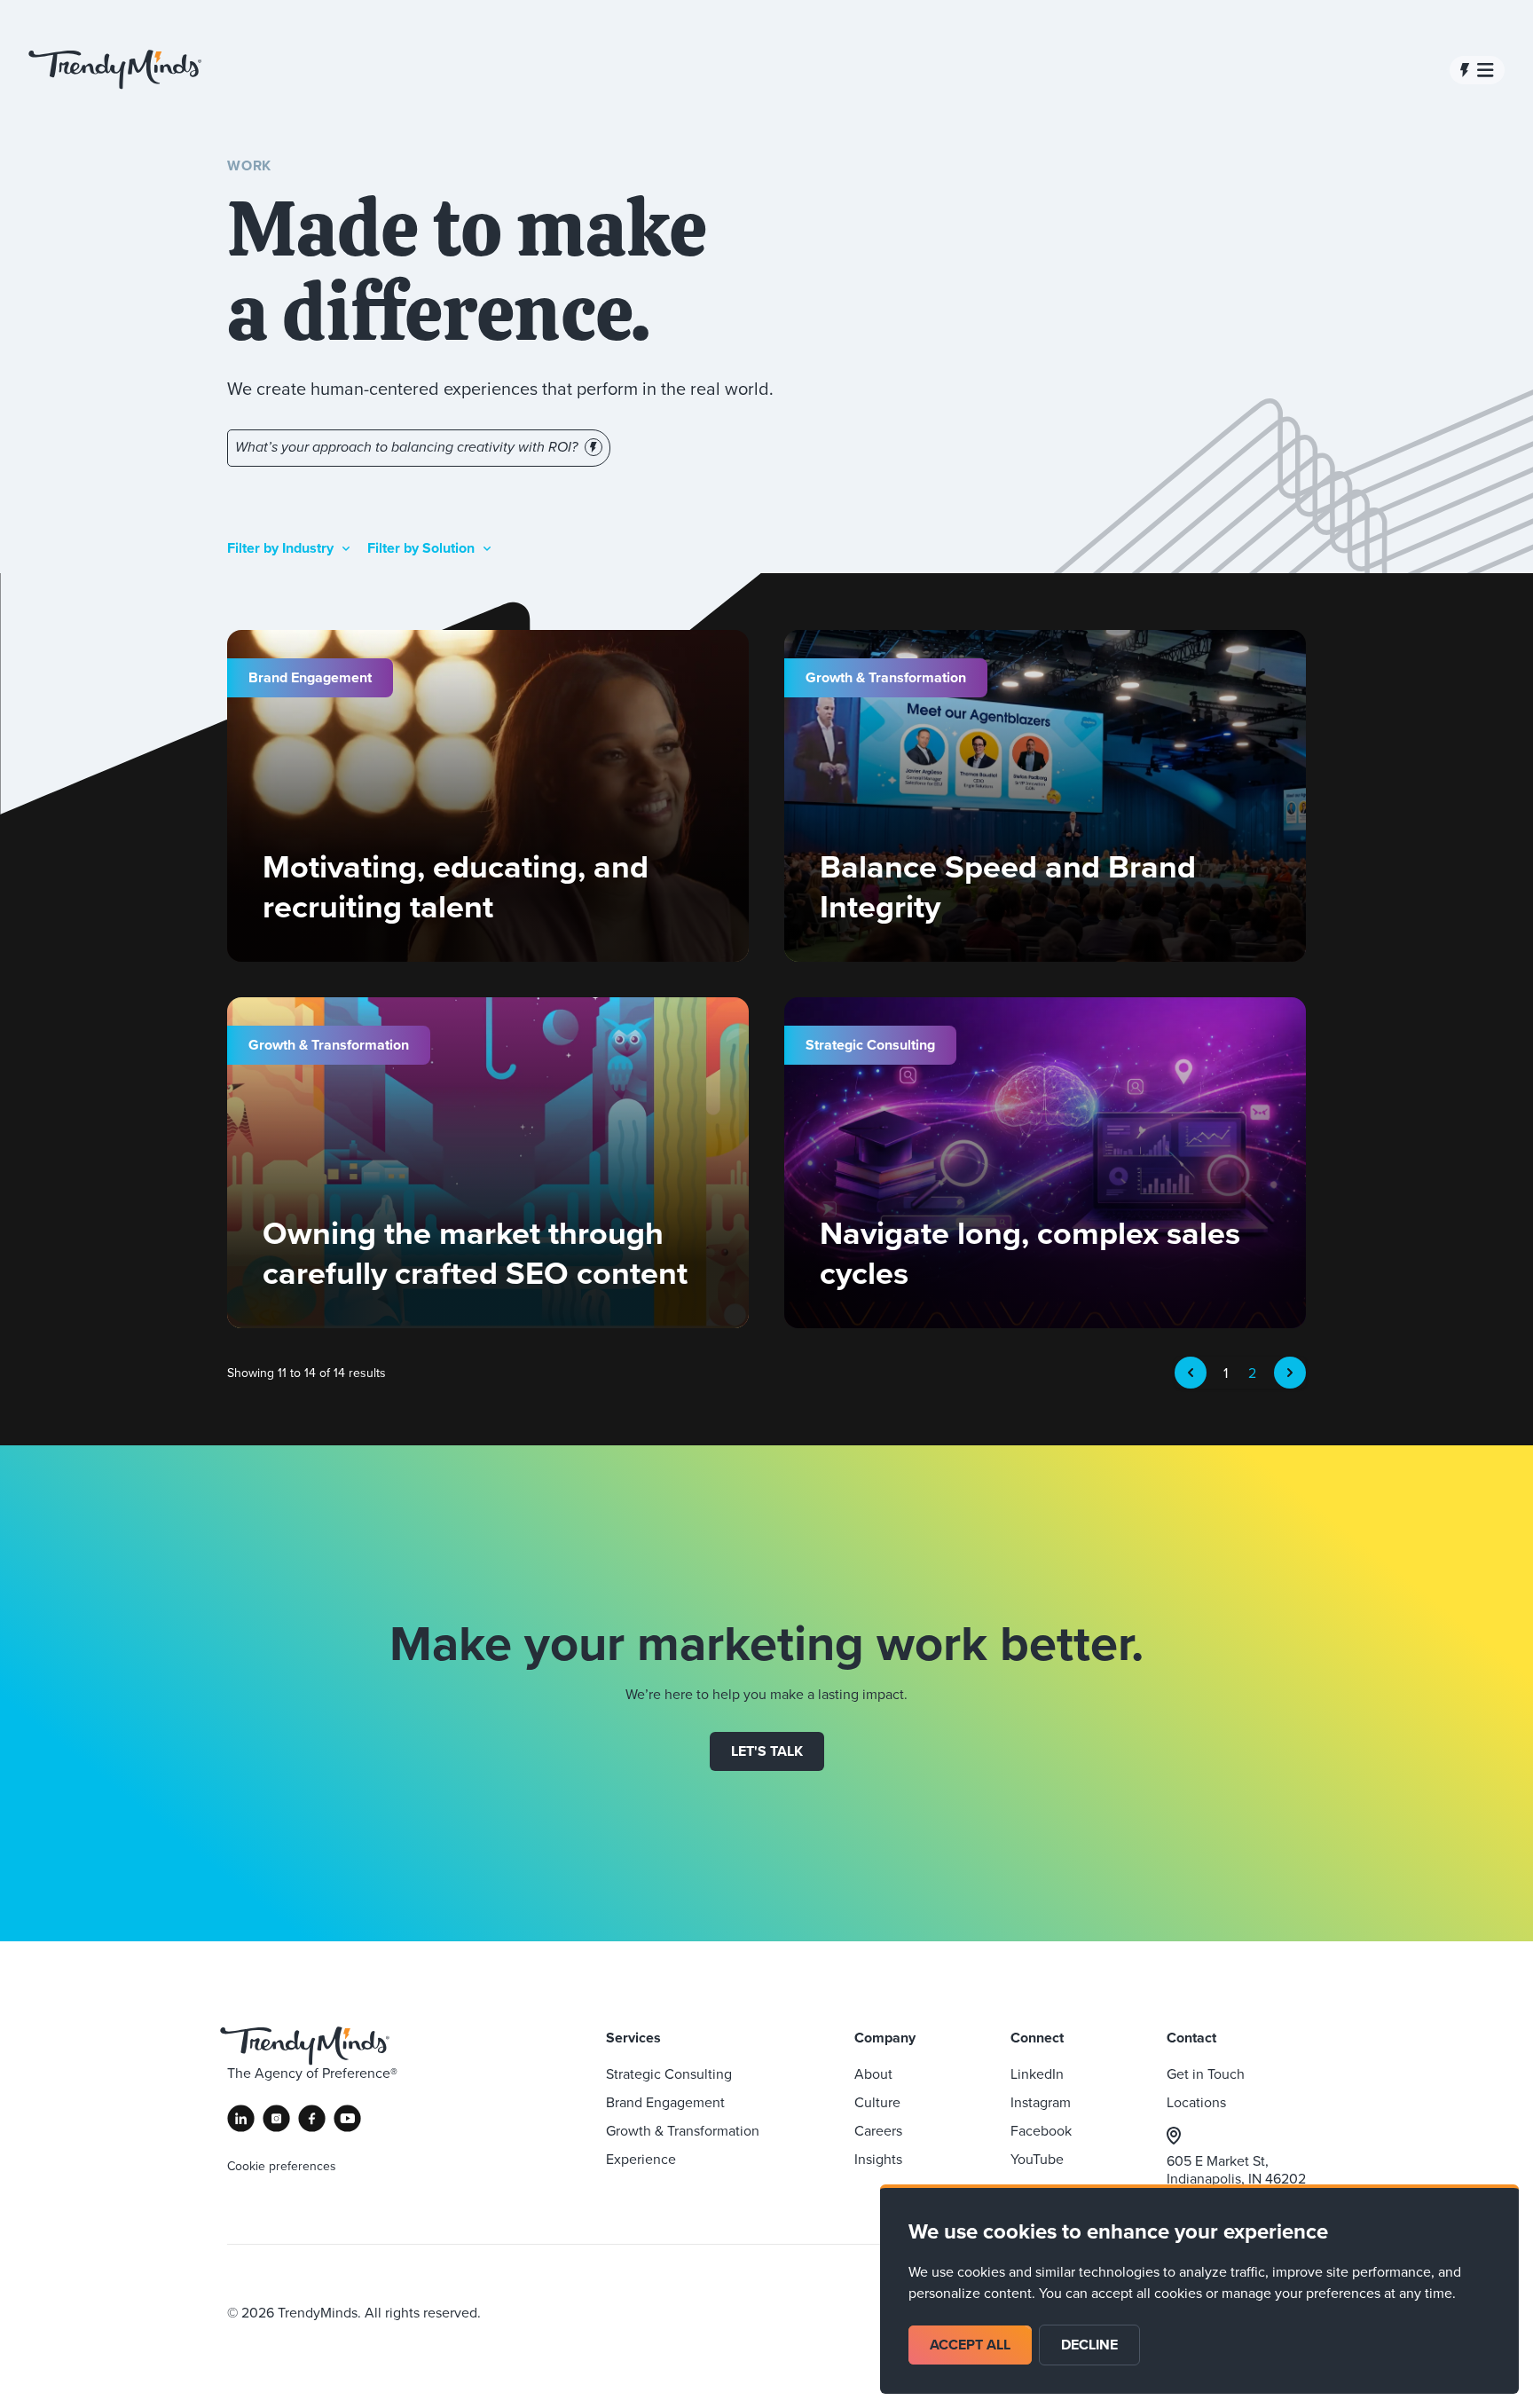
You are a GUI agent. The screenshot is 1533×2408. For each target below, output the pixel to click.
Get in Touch (1206, 2074)
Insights (878, 2159)
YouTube (1037, 2159)
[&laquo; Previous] (1191, 1373)
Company (885, 2038)
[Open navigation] (1477, 70)
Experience (641, 2159)
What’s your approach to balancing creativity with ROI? (406, 448)
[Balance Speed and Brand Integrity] (1045, 796)
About (873, 2074)
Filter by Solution (421, 548)
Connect (1037, 2038)
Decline (1089, 2345)
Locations (1196, 2102)
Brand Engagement (665, 2102)
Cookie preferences (282, 2166)
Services (633, 2038)
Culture (877, 2102)
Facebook (1041, 2130)
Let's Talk (767, 1751)
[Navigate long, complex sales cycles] (1045, 1163)
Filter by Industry (280, 548)
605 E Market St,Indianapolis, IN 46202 (1236, 2169)
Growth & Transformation (683, 2130)
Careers (878, 2130)
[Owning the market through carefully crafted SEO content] (488, 1163)
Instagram (1041, 2102)
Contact (1191, 2038)
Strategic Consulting (669, 2074)
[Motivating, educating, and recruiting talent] (488, 796)
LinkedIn (1037, 2074)
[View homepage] (115, 70)
